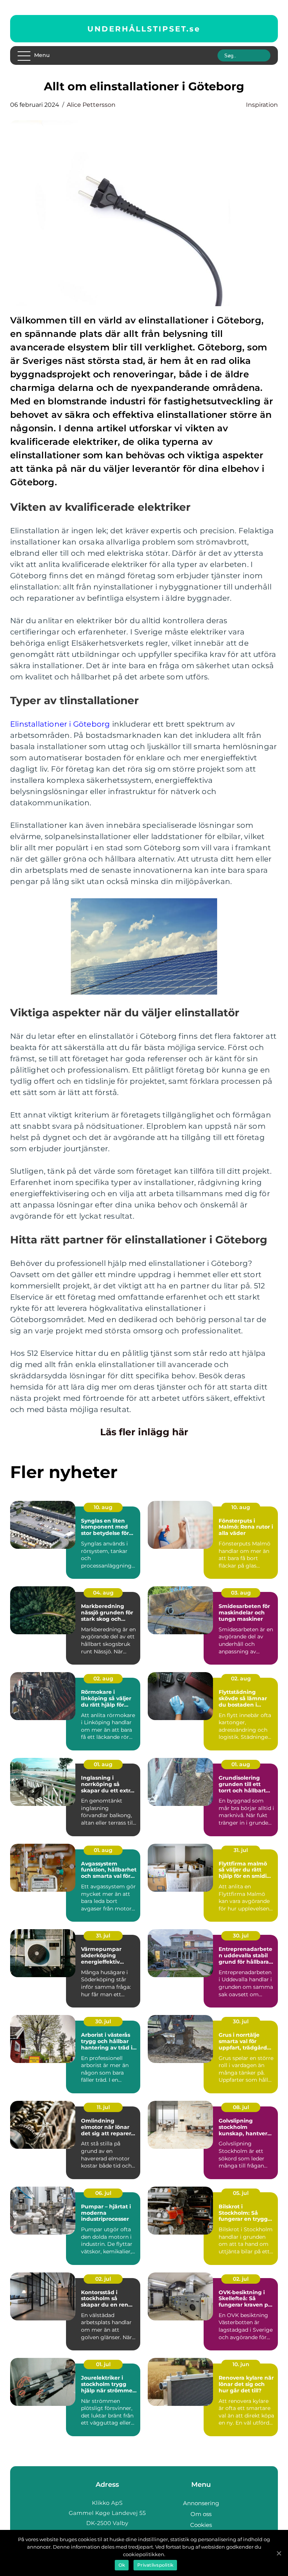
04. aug (103, 1593)
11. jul (103, 2107)
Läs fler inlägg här (144, 1432)
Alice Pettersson (91, 105)
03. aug (241, 1593)
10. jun (241, 2364)
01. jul (103, 2364)
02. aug (103, 1678)
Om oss (201, 2514)
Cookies (201, 2525)
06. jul (103, 2193)
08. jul (241, 2107)
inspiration (262, 105)
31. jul (241, 1850)
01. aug (103, 1764)
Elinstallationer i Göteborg (60, 724)
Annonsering (201, 2503)
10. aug (103, 1507)
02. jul (103, 2279)
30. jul (241, 1936)
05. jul (241, 2193)
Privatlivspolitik (155, 2565)
